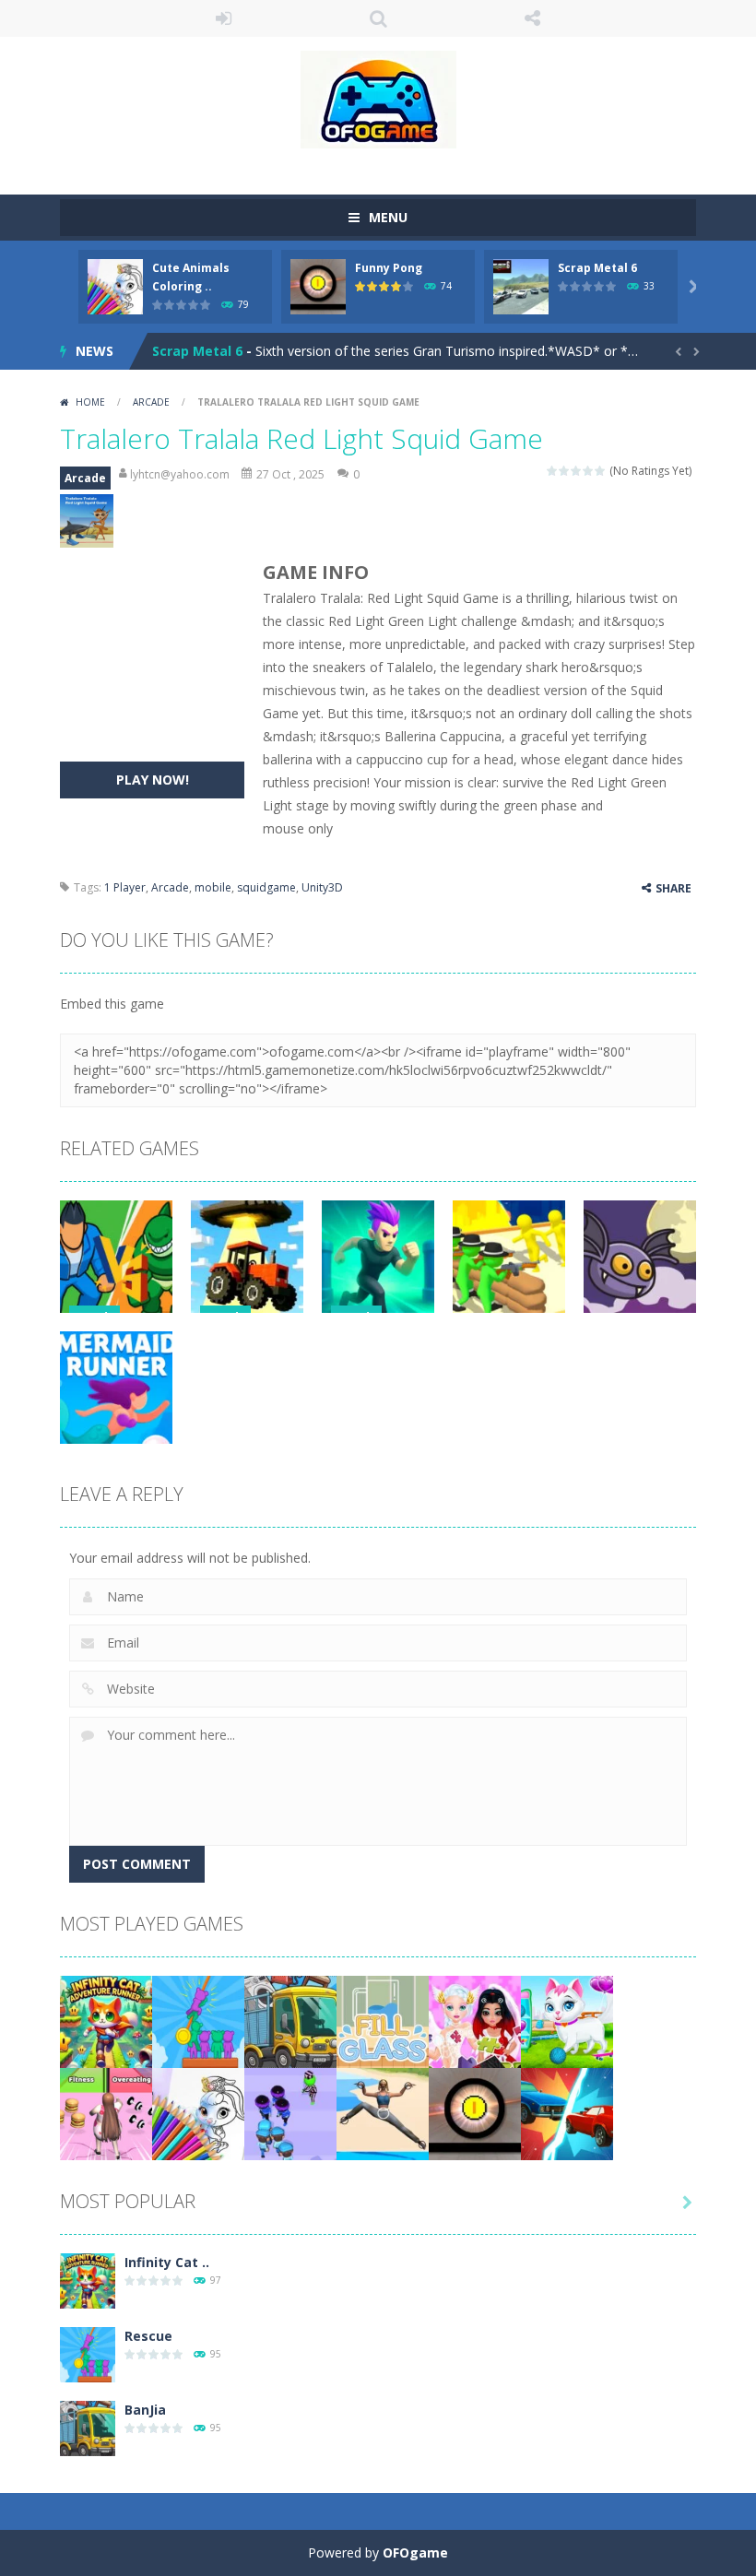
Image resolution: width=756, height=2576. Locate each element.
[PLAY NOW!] (115, 285)
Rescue (148, 2336)
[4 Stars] (589, 471)
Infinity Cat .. (167, 2262)
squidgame (266, 887)
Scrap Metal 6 (597, 268)
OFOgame (415, 2552)
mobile (213, 887)
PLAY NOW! (153, 780)
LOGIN (224, 18)
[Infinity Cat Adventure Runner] (106, 2021)
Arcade (151, 402)
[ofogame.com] (378, 98)
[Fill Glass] (383, 2021)
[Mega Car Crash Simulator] (567, 2113)
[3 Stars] (577, 471)
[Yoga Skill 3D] (383, 2113)
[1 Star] (553, 471)
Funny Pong (389, 268)
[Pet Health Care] (567, 2021)
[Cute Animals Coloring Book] (198, 2113)
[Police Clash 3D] (290, 2113)
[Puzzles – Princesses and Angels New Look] (475, 2021)
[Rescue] (198, 2021)
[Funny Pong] (475, 2113)
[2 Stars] (565, 471)
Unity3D (322, 887)
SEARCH (378, 18)
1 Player (125, 887)
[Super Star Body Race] (106, 2113)
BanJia (145, 2410)
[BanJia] (290, 2021)
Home (90, 402)
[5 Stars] (601, 471)
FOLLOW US (533, 18)
